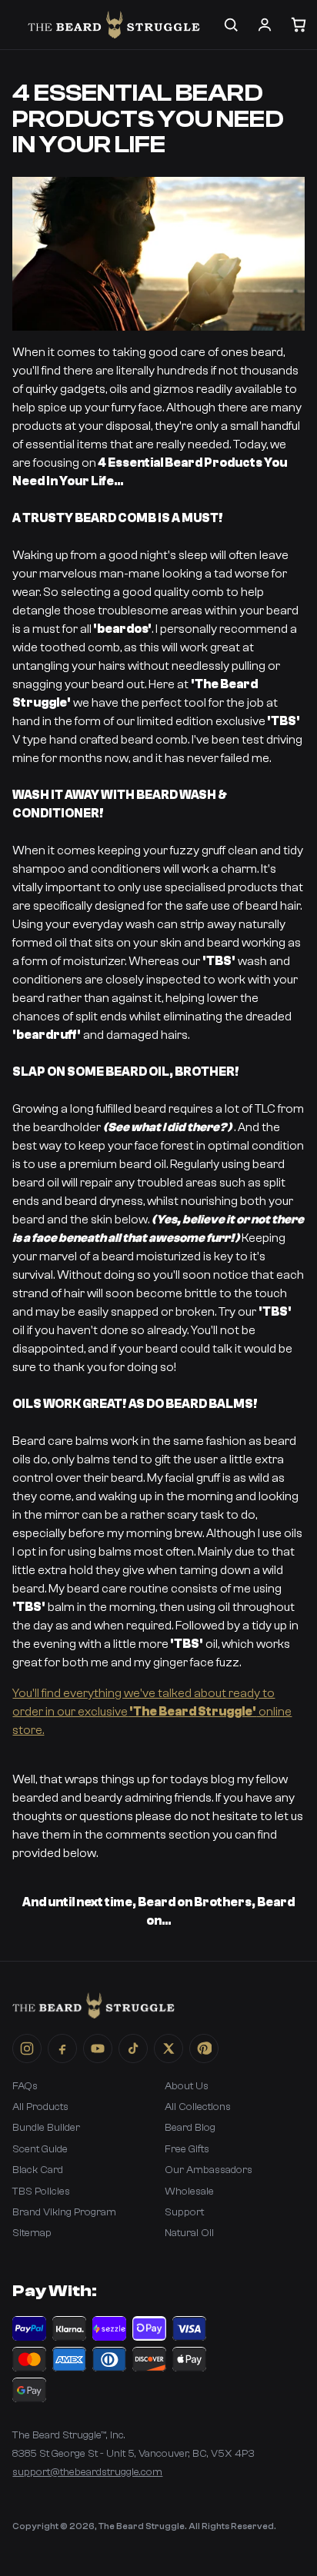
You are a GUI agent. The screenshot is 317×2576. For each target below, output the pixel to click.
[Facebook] (62, 2048)
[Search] (231, 25)
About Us (187, 2086)
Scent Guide (40, 2149)
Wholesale (189, 2192)
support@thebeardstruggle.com (87, 2472)
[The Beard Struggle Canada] (113, 25)
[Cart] (299, 25)
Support (184, 2212)
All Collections (198, 2107)
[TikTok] (133, 2048)
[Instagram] (27, 2048)
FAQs (25, 2086)
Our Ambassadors (209, 2170)
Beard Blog (190, 2128)
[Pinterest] (204, 2048)
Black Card (38, 2170)
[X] (169, 2048)
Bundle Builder (46, 2128)
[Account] (265, 25)
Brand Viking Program (64, 2212)
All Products (40, 2107)
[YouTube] (98, 2048)
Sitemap (32, 2233)
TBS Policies (41, 2192)
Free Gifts (187, 2149)
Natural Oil (189, 2233)
